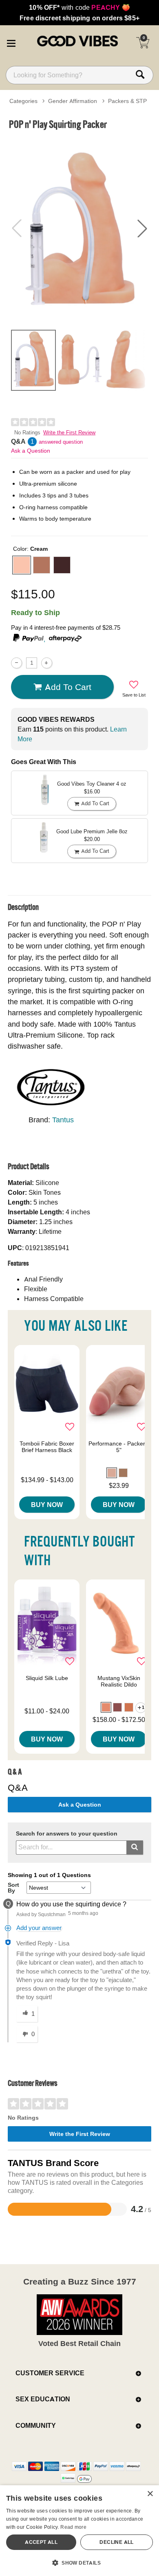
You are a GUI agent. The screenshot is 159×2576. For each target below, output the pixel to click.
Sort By (13, 1888)
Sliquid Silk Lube (47, 1678)
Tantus (63, 1120)
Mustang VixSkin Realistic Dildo (119, 1681)
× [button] (150, 2494)
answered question (61, 442)
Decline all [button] (116, 2542)
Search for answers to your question (67, 1834)
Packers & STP (127, 101)
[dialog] (79, 2531)
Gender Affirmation (73, 101)
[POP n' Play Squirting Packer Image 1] (79, 229)
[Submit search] (135, 1848)
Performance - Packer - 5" (119, 1447)
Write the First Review (69, 433)
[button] (11, 42)
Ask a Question (31, 451)
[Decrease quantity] (17, 663)
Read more (73, 2527)
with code (79, 7)
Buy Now (47, 1505)
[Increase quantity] (47, 663)
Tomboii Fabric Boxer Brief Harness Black (47, 1447)
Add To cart (68, 687)
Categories (23, 101)
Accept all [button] (41, 2542)
